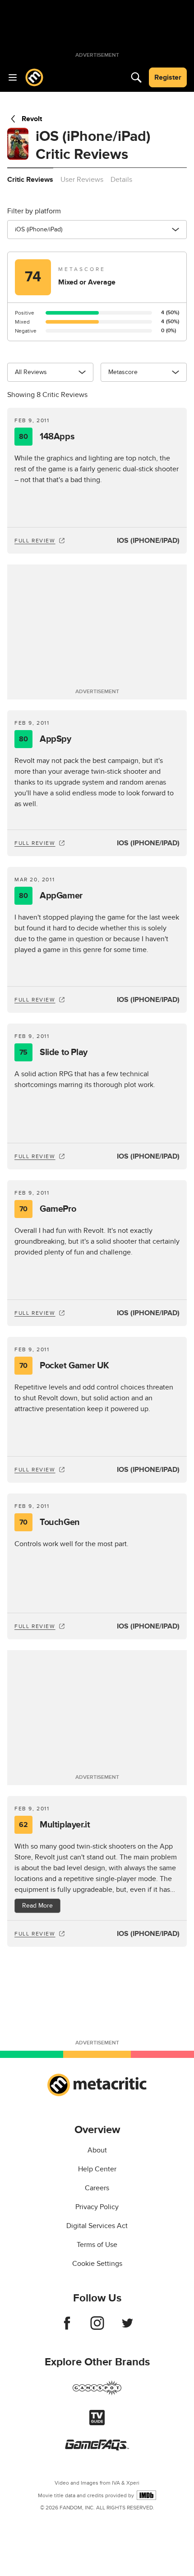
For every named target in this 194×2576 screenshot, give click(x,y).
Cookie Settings (97, 2264)
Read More (37, 1906)
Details (121, 180)
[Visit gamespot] (97, 2393)
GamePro (48, 1209)
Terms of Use (97, 2245)
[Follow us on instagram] (97, 2328)
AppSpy (45, 739)
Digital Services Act (97, 2226)
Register (168, 77)
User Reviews (82, 180)
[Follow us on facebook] (67, 2328)
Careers (97, 2188)
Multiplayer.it (54, 1825)
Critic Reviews (30, 180)
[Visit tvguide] (97, 2423)
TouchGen (50, 1522)
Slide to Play (53, 1052)
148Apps (47, 437)
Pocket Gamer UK (64, 1366)
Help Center (97, 2169)
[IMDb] (146, 2495)
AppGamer (51, 896)
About (97, 2150)
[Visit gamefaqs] (97, 2448)
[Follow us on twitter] (127, 2328)
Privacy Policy (97, 2207)
